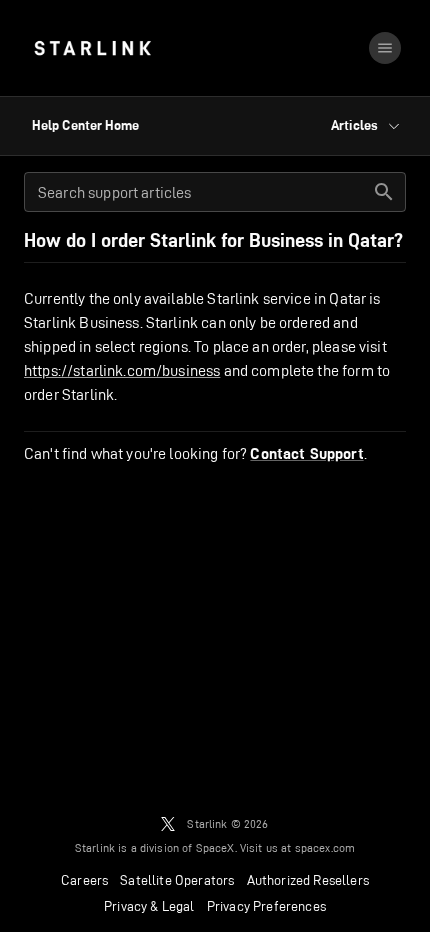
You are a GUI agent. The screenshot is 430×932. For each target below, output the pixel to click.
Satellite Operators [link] (177, 880)
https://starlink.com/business (122, 370)
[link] (92, 48)
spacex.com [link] (325, 847)
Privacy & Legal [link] (149, 906)
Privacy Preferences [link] (266, 906)
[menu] (385, 48)
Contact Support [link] (306, 454)
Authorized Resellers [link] (308, 880)
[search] (384, 192)
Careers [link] (84, 880)
